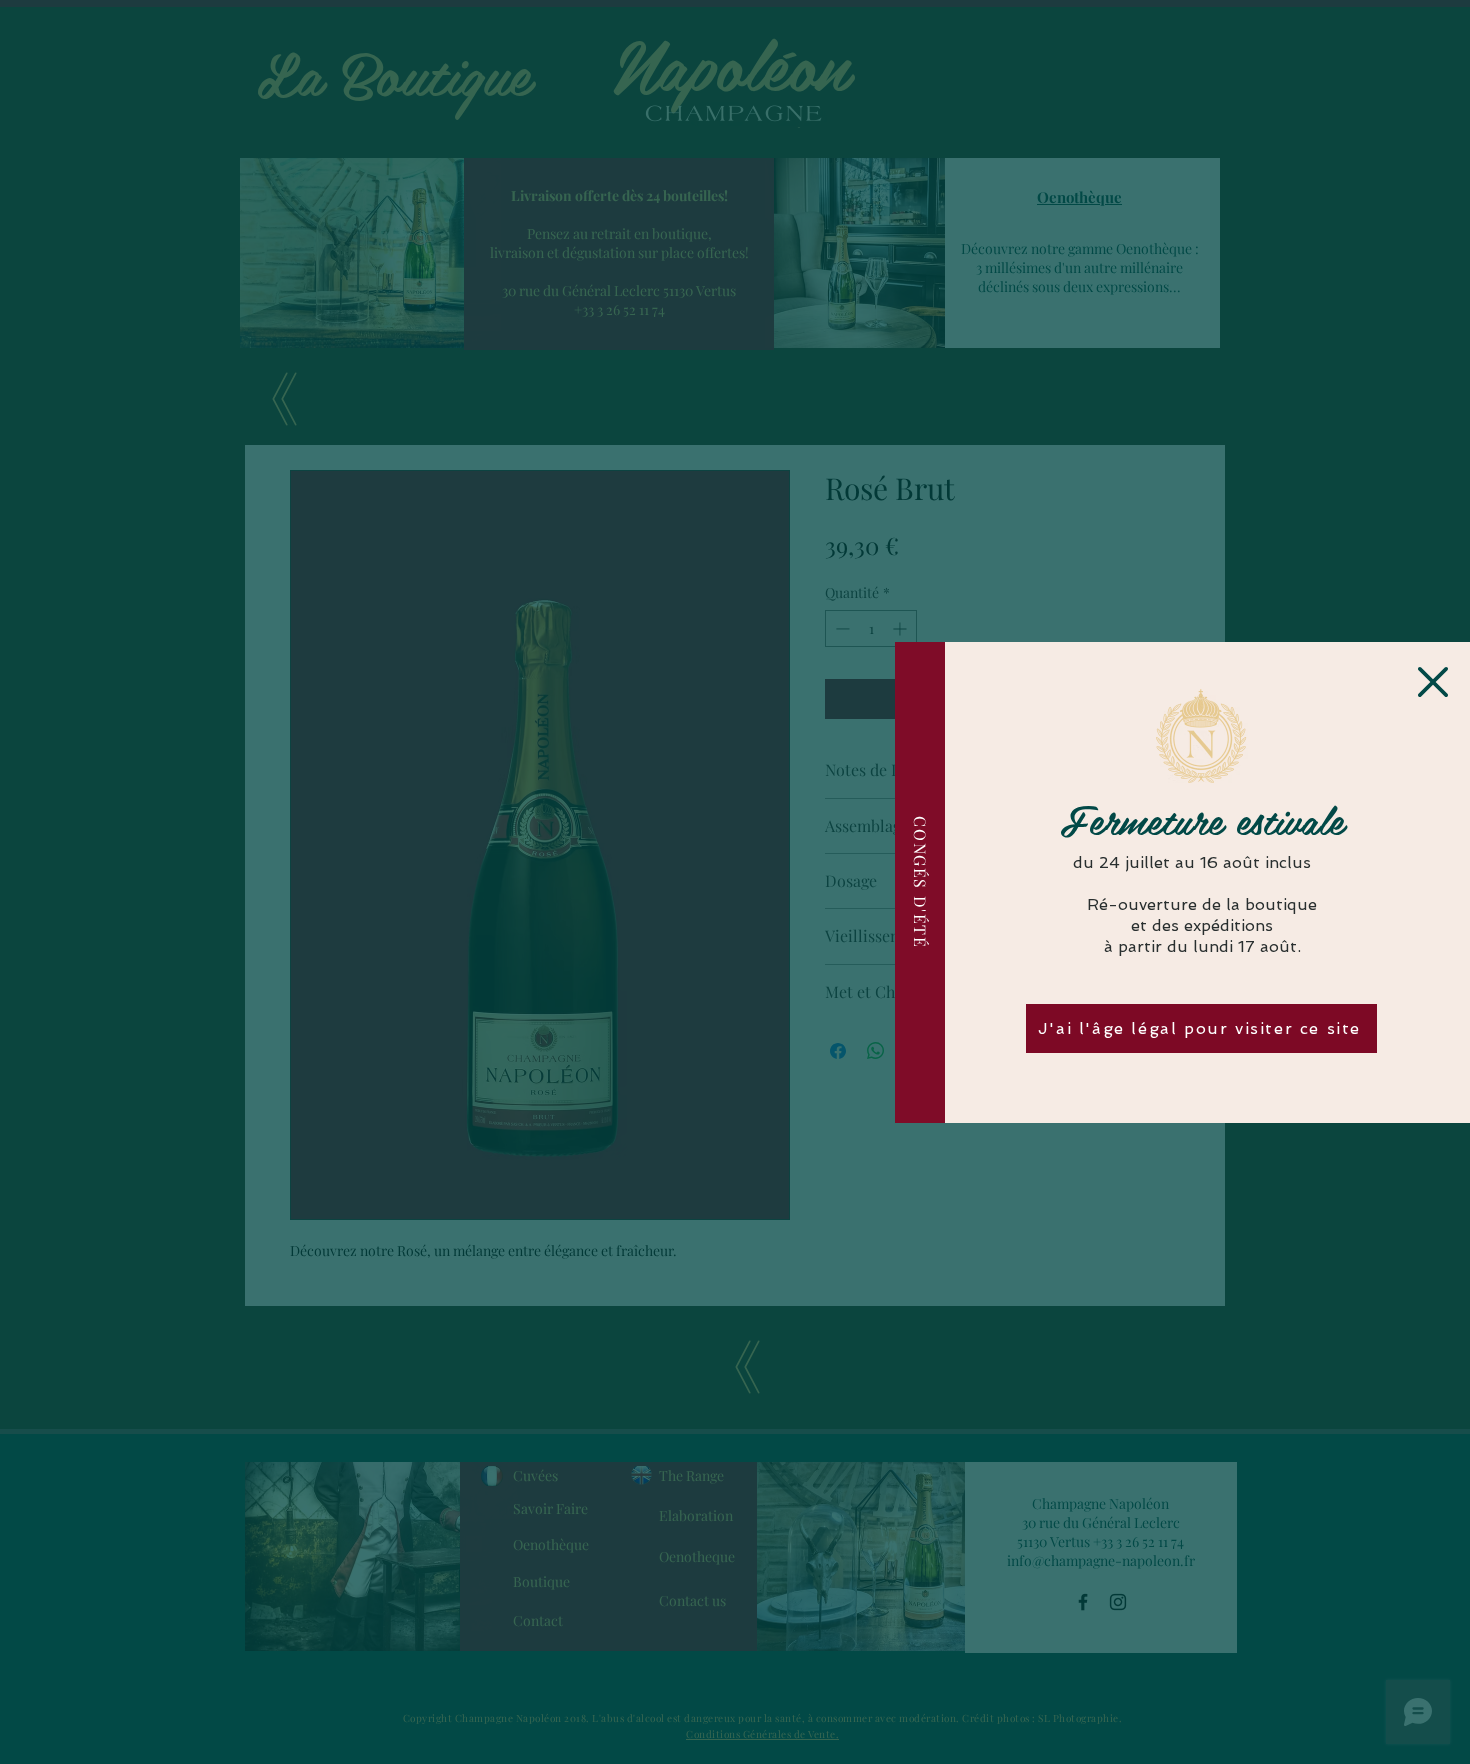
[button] (1433, 682)
